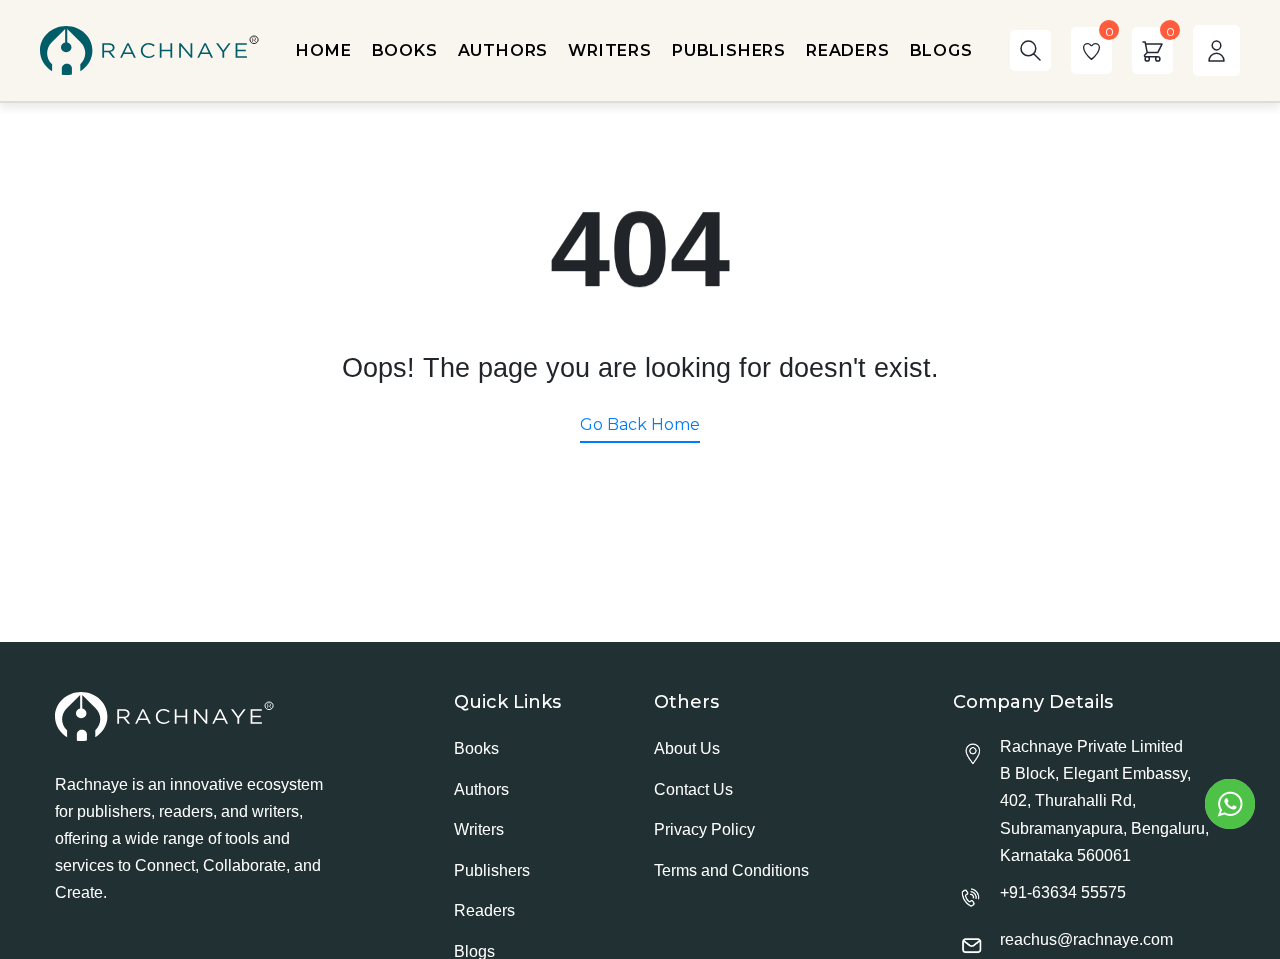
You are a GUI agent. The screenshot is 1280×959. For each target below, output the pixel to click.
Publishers (492, 870)
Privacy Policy (704, 829)
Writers (479, 829)
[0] (1091, 50)
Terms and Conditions (731, 870)
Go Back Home (640, 424)
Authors (481, 789)
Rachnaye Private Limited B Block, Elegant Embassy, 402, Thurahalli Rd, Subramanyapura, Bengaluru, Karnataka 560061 (1104, 801)
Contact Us (693, 789)
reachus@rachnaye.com (1086, 939)
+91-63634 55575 (1063, 892)
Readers (484, 910)
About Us (687, 748)
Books (476, 748)
